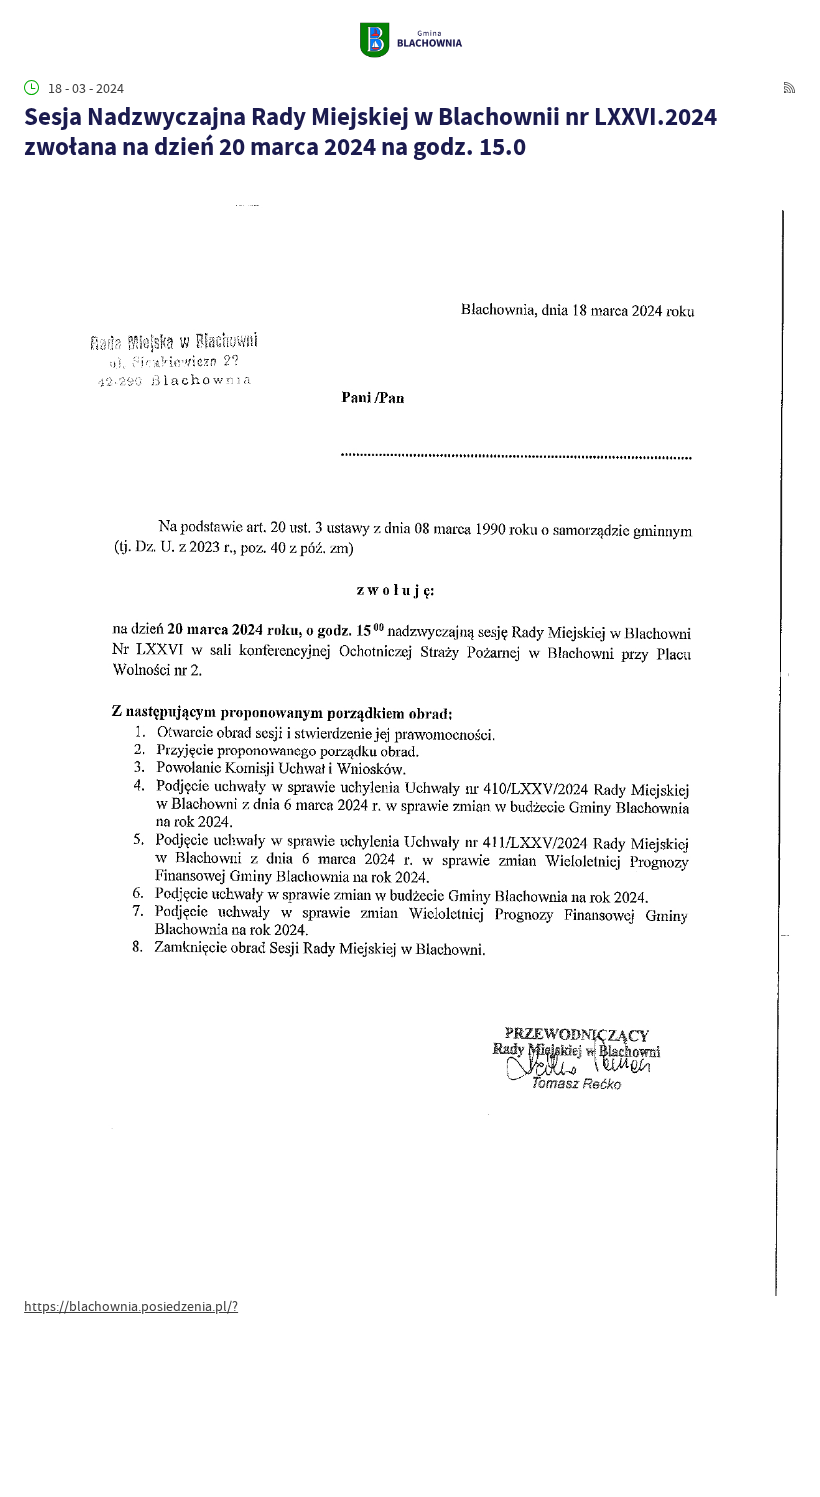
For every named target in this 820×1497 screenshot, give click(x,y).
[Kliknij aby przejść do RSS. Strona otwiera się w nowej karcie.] (789, 87)
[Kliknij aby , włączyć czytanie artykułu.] (34, 186)
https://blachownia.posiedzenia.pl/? (131, 1306)
